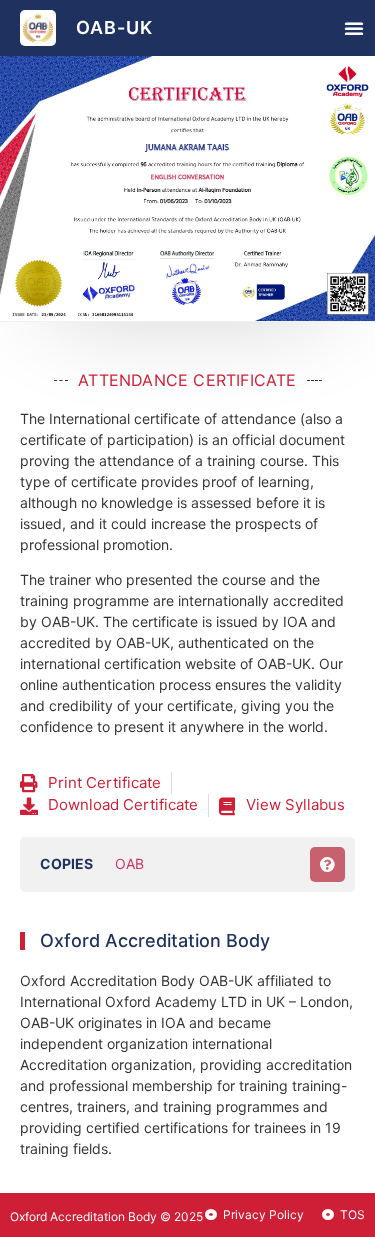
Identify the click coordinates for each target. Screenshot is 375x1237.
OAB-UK (114, 27)
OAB (129, 863)
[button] (354, 28)
